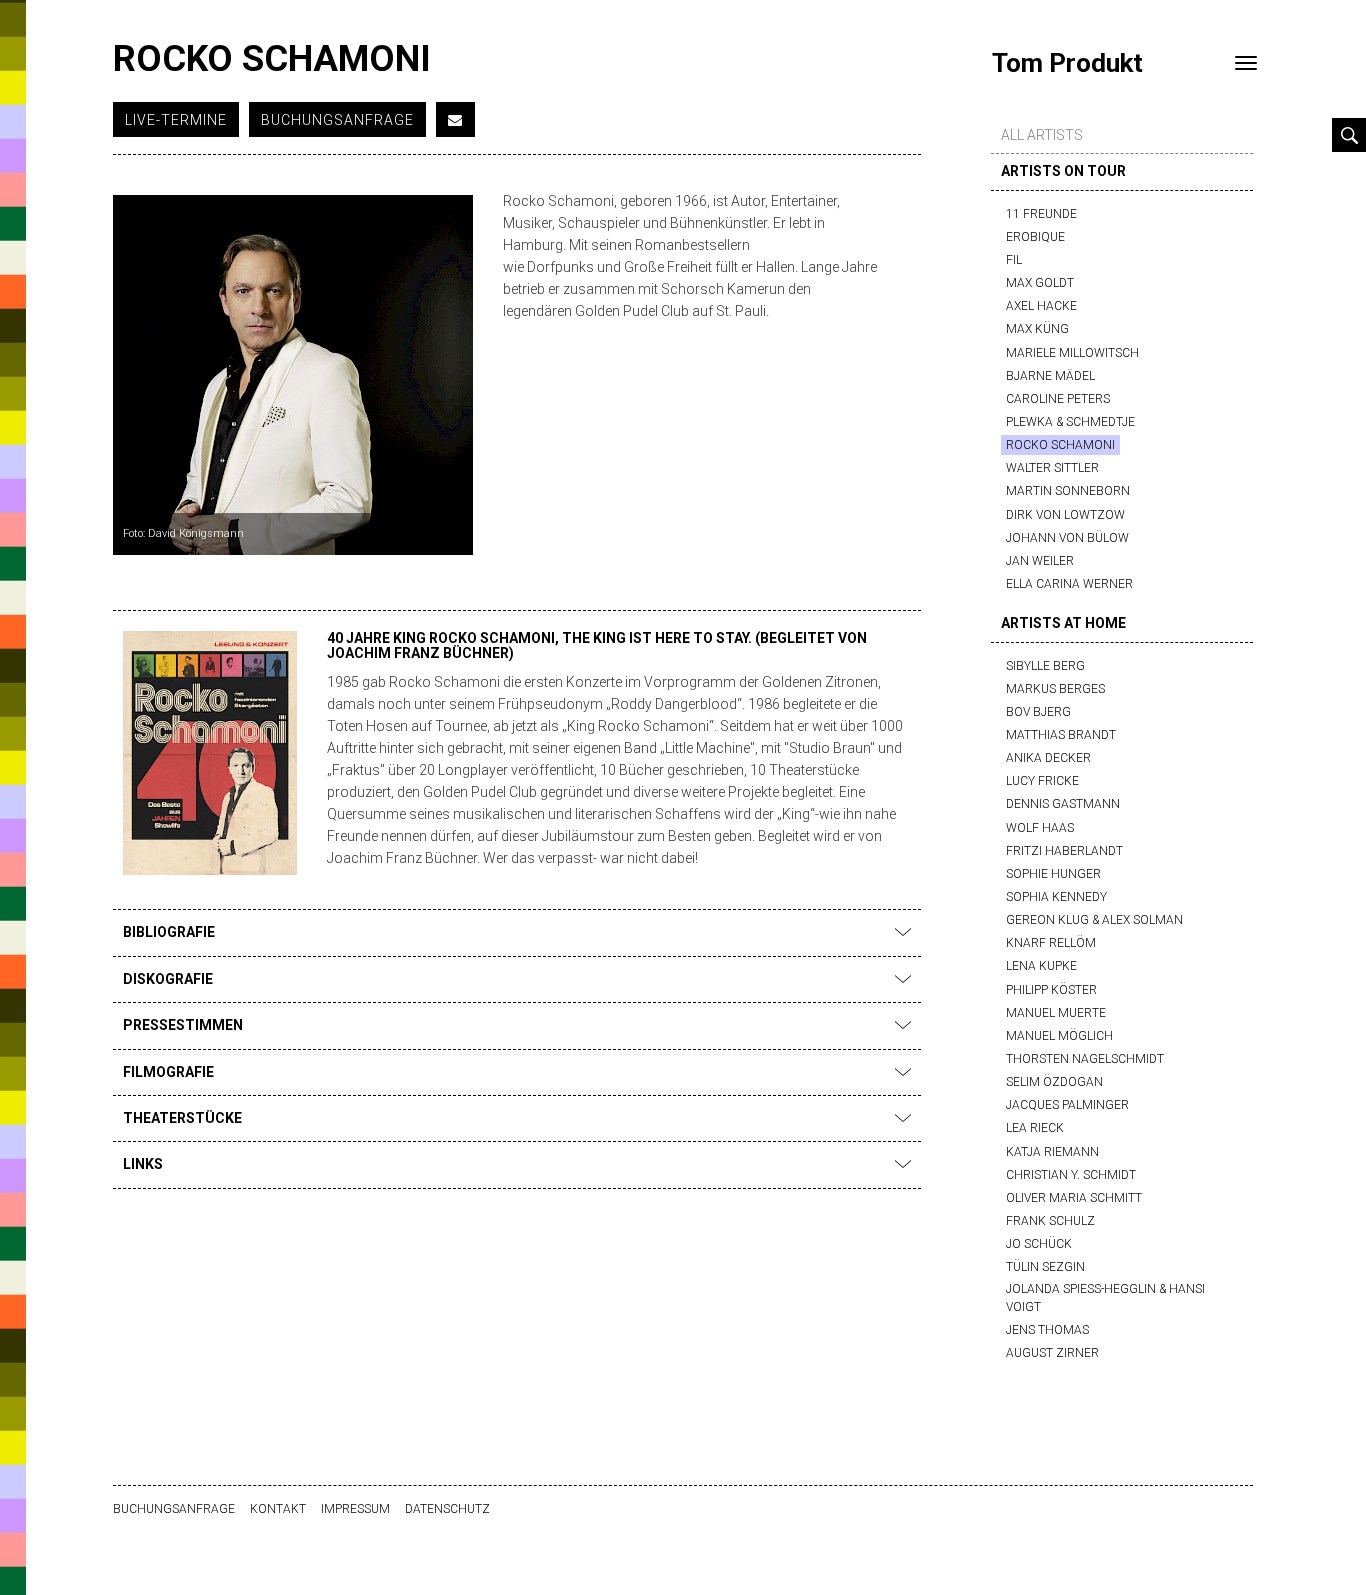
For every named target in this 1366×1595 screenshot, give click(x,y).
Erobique (1035, 237)
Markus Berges (1055, 689)
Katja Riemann (1052, 1152)
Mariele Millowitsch (1072, 353)
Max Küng (1037, 329)
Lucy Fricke (1042, 781)
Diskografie (168, 979)
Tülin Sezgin (1045, 1267)
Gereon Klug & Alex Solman (1094, 920)
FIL (1014, 260)
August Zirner (1052, 1353)
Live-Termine (176, 120)
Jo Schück (1039, 1244)
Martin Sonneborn (1068, 491)
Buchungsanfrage (337, 120)
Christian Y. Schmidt (1071, 1175)
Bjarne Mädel (1050, 376)
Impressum (355, 1509)
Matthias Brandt (1061, 735)
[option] (293, 375)
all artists (1042, 135)
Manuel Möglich (1059, 1036)
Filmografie (168, 1072)
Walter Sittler (1052, 468)
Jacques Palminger (1067, 1105)
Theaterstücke (182, 1118)
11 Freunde (1041, 214)
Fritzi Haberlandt (1064, 851)
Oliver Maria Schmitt (1074, 1198)
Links (143, 1164)
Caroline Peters (1058, 399)
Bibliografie (169, 932)
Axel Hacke (1041, 306)
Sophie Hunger (1053, 874)
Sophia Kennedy (1056, 897)
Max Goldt (1040, 283)
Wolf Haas (1040, 828)
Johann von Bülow (1067, 538)
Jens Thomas (1047, 1330)
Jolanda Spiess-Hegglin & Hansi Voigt (1105, 1297)
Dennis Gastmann (1063, 804)
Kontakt (278, 1509)
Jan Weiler (1040, 561)
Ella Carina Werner (1069, 584)
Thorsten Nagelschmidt (1085, 1059)
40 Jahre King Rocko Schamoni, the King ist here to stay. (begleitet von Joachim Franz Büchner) (597, 645)
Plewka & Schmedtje (1070, 422)
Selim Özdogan (1054, 1082)
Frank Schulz (1050, 1221)
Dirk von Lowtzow (1065, 515)
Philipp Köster (1051, 990)
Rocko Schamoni (1060, 445)
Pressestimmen (183, 1025)
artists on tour (1063, 171)
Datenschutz (447, 1509)
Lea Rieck (1035, 1128)
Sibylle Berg (1045, 666)
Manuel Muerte (1056, 1013)
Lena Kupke (1041, 966)
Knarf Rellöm (1051, 943)
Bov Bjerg (1038, 712)
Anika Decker (1048, 758)
